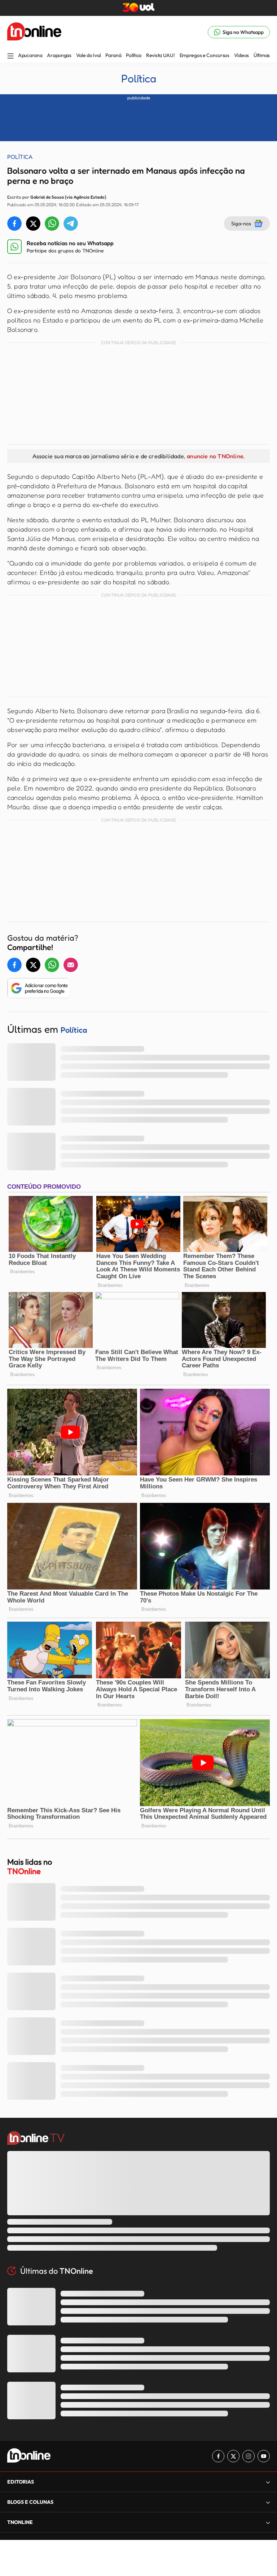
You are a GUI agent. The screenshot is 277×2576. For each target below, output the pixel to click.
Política (134, 55)
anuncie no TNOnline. (216, 456)
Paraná (113, 55)
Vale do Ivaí (89, 55)
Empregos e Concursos (205, 55)
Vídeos (241, 55)
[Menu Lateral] (10, 57)
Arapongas (59, 55)
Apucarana (30, 55)
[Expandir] (268, 2522)
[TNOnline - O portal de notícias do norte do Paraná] (34, 32)
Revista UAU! (161, 55)
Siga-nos (241, 223)
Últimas (262, 55)
